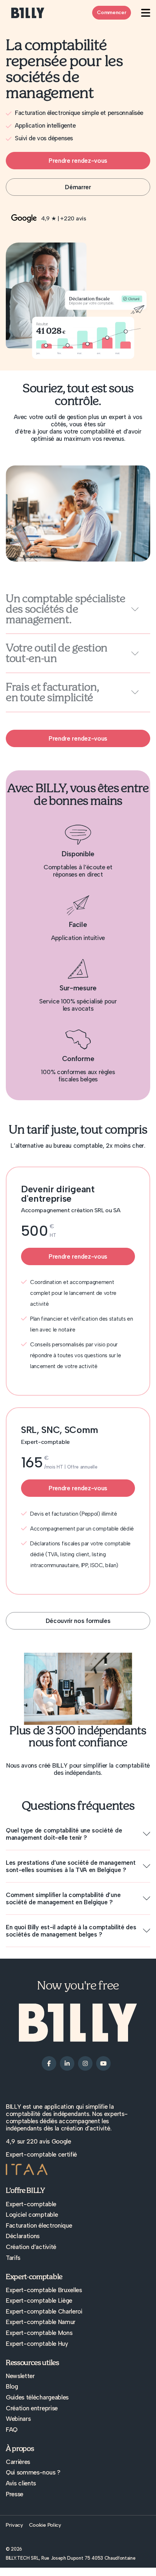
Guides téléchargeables (37, 2397)
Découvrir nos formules (78, 1621)
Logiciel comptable (32, 2215)
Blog (12, 2386)
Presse (15, 2494)
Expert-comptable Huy (37, 2344)
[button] (78, 1834)
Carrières (18, 2462)
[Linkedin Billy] (67, 2063)
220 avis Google (49, 2141)
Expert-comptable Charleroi (44, 2311)
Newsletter (20, 2376)
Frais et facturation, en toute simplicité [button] (52, 692)
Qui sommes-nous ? (33, 2472)
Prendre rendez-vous (78, 161)
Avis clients (21, 2483)
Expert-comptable (31, 2204)
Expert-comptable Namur (41, 2322)
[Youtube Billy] (103, 2063)
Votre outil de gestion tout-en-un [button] (57, 653)
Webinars (18, 2419)
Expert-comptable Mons (39, 2333)
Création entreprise (32, 2408)
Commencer (112, 13)
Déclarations (23, 2236)
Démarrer (78, 187)
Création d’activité (31, 2247)
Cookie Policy (45, 2525)
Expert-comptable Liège (39, 2300)
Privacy (15, 2525)
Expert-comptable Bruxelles (44, 2290)
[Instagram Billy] (85, 2063)
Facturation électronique (39, 2225)
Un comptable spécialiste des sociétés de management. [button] (65, 609)
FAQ (12, 2430)
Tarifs (13, 2258)
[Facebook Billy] (49, 2063)
